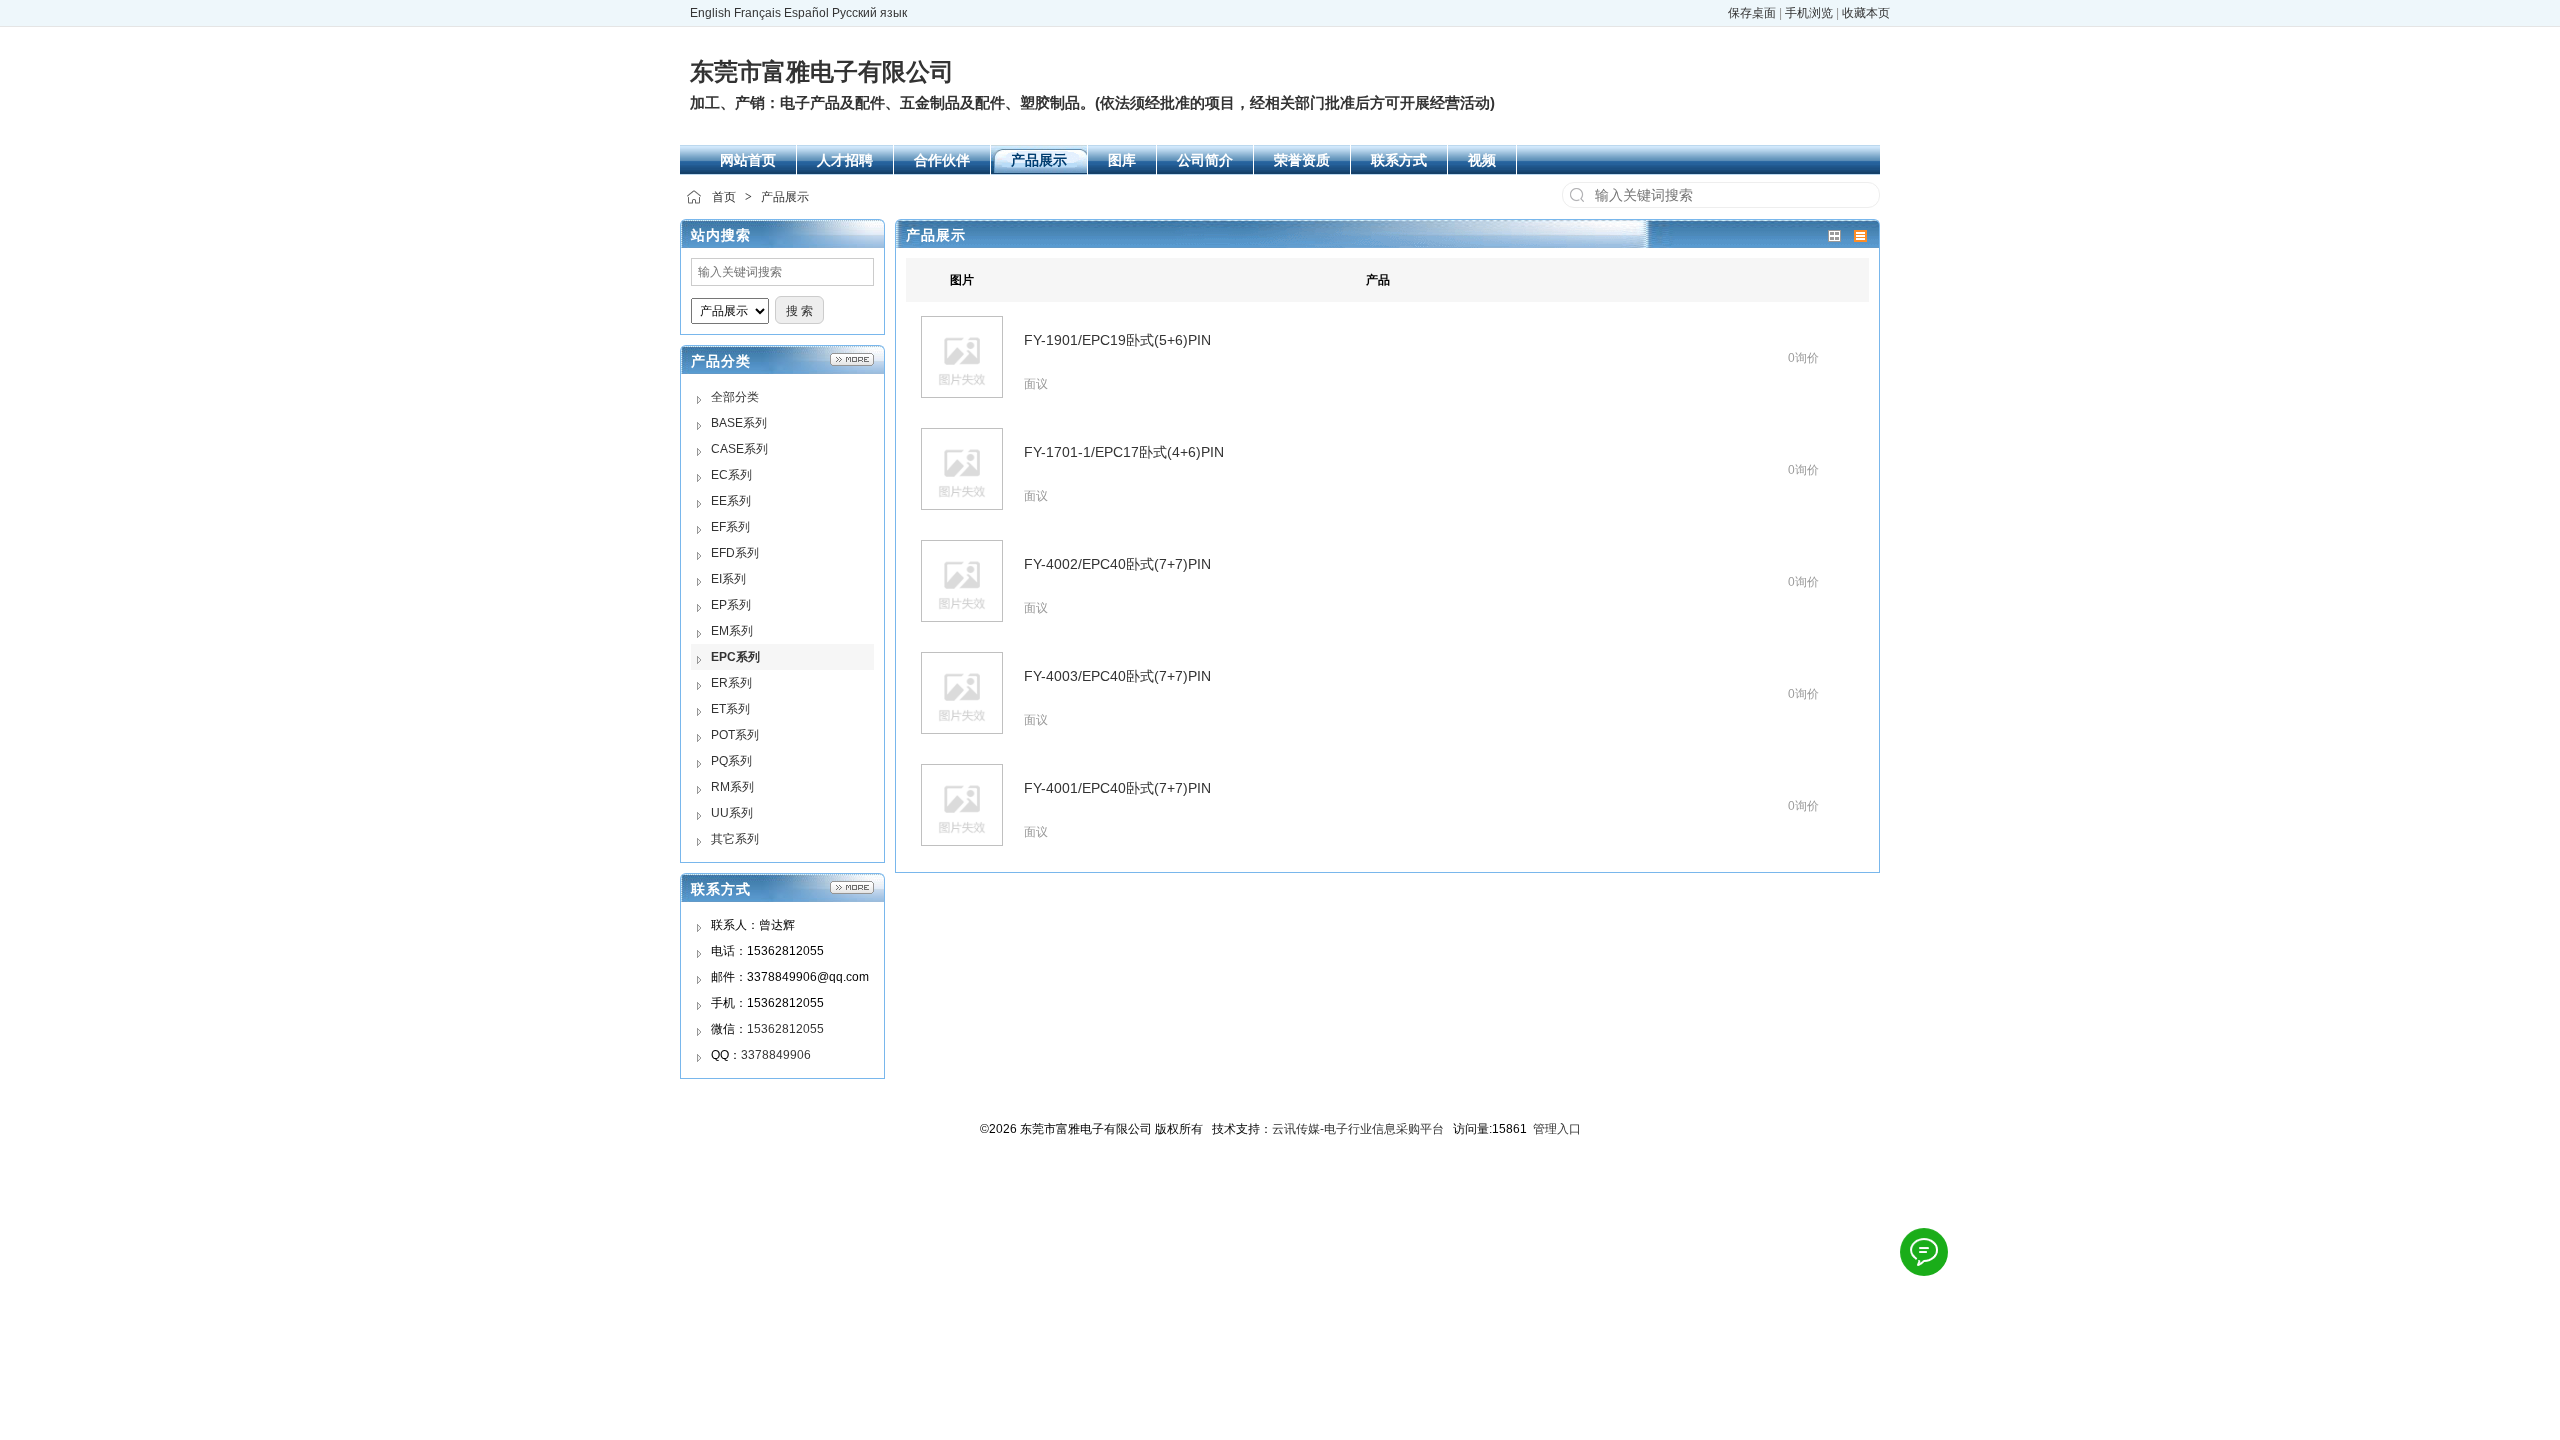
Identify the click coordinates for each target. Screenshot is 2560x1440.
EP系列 (731, 605)
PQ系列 (731, 761)
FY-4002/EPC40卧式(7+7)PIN (1117, 564)
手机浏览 (1809, 13)
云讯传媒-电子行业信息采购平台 (1358, 1129)
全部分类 (735, 397)
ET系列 (730, 709)
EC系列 (731, 475)
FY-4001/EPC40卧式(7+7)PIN (1117, 788)
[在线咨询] (1924, 1252)
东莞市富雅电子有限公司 (822, 71)
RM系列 (732, 787)
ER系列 (731, 683)
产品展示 (785, 197)
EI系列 (728, 579)
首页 (724, 197)
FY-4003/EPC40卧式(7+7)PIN (1117, 676)
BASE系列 (739, 423)
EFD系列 (735, 553)
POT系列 (735, 735)
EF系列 (730, 527)
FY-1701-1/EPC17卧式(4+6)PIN (1124, 452)
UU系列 (732, 813)
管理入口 (1557, 1129)
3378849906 (776, 1055)
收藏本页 (1866, 13)
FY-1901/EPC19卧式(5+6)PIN (1117, 340)
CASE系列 (739, 449)
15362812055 (785, 1029)
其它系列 (735, 839)
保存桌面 (1752, 13)
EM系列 (732, 631)
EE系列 (731, 501)
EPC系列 (735, 657)
